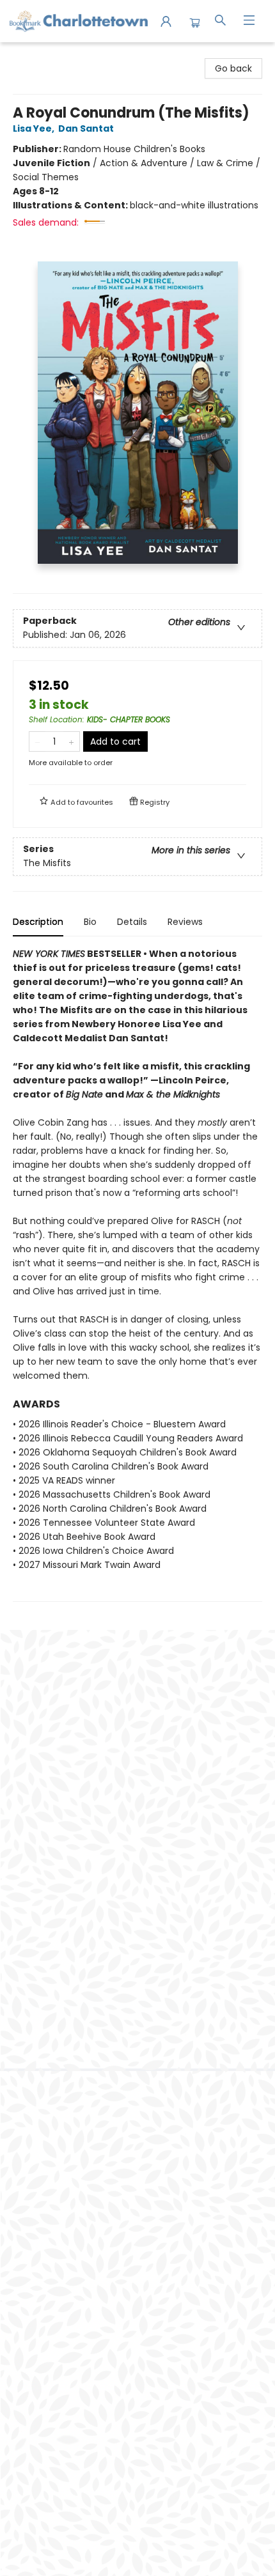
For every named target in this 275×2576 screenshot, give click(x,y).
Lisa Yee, (35, 128)
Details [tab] (132, 922)
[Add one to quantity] (71, 741)
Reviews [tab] (185, 922)
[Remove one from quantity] (37, 741)
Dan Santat (86, 128)
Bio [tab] (90, 922)
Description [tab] (38, 922)
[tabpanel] (137, 1274)
